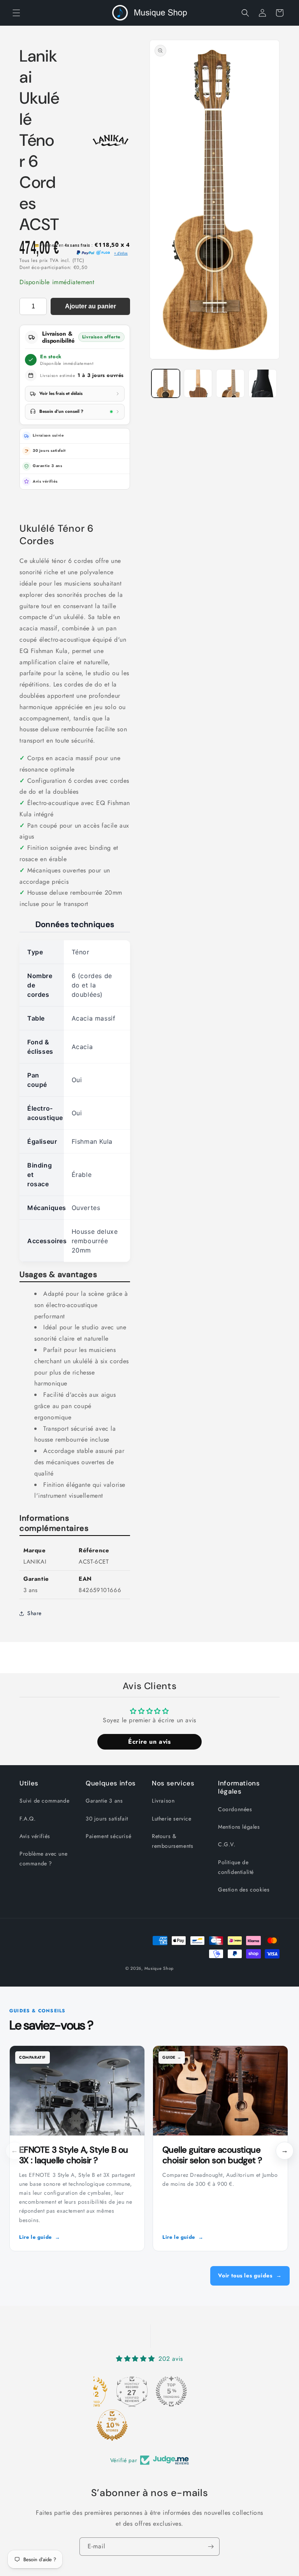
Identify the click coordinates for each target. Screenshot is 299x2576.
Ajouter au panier (91, 306)
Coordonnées (235, 1809)
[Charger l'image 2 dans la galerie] (198, 383)
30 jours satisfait (107, 1819)
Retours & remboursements (172, 1841)
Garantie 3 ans (104, 1801)
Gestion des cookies (244, 1890)
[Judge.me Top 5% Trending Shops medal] (171, 2391)
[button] (16, 13)
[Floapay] (103, 253)
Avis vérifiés (45, 481)
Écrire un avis (149, 1742)
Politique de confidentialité (236, 1867)
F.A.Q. (28, 1819)
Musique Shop (159, 1968)
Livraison (163, 1801)
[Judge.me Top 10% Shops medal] (112, 2425)
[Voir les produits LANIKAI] (111, 140)
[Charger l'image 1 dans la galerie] (166, 383)
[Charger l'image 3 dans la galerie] (230, 383)
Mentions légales (239, 1827)
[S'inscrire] (211, 2547)
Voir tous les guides (250, 2275)
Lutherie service (172, 1819)
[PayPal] (85, 253)
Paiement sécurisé (108, 1836)
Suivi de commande (44, 1801)
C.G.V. (227, 1844)
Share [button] (34, 1613)
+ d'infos (121, 253)
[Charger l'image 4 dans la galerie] (263, 383)
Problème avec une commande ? (43, 1859)
